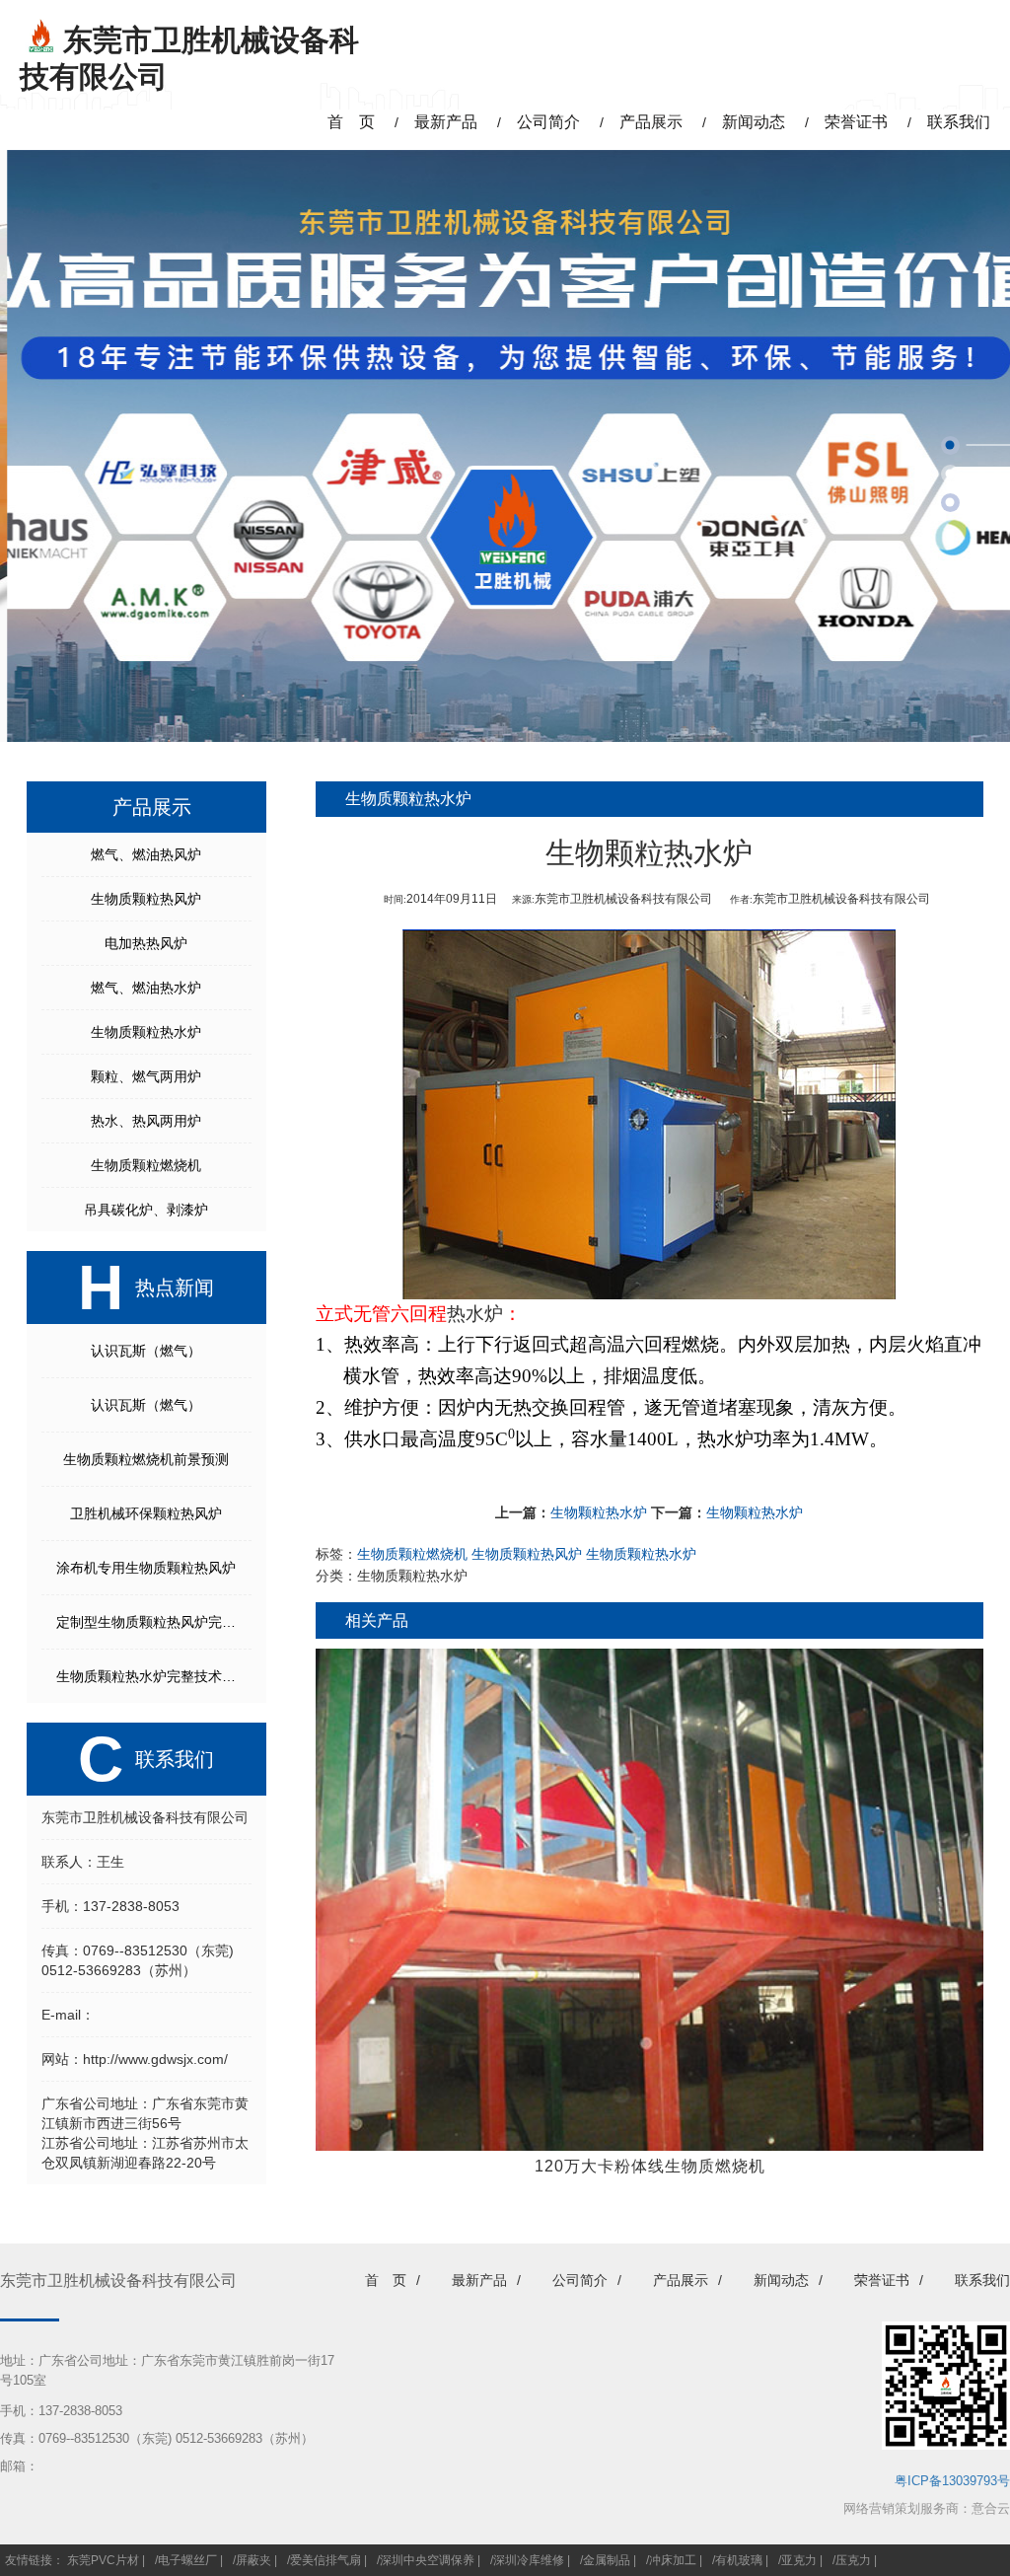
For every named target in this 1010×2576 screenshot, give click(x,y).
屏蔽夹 (253, 2560)
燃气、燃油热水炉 (146, 988)
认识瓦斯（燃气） (146, 1351)
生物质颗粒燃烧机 (146, 1165)
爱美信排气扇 (325, 2560)
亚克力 (799, 2560)
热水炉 (475, 1314)
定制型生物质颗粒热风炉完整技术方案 (154, 1622)
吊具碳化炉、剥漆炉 (146, 1210)
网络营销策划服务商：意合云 (927, 2508)
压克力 (853, 2560)
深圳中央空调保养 (427, 2560)
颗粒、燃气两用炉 (146, 1076)
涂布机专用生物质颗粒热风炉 (146, 1568)
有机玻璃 (739, 2560)
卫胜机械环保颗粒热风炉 (146, 1513)
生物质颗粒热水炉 (146, 1032)
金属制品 (607, 2560)
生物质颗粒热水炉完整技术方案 (153, 1676)
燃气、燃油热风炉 (146, 854)
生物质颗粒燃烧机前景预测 (146, 1459)
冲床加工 (673, 2560)
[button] (950, 445)
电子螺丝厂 (187, 2560)
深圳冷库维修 (529, 2560)
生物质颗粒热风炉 (146, 899)
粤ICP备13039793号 (952, 2481)
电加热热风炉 (146, 943)
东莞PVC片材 (103, 2560)
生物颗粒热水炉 (599, 1512)
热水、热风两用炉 (146, 1121)
